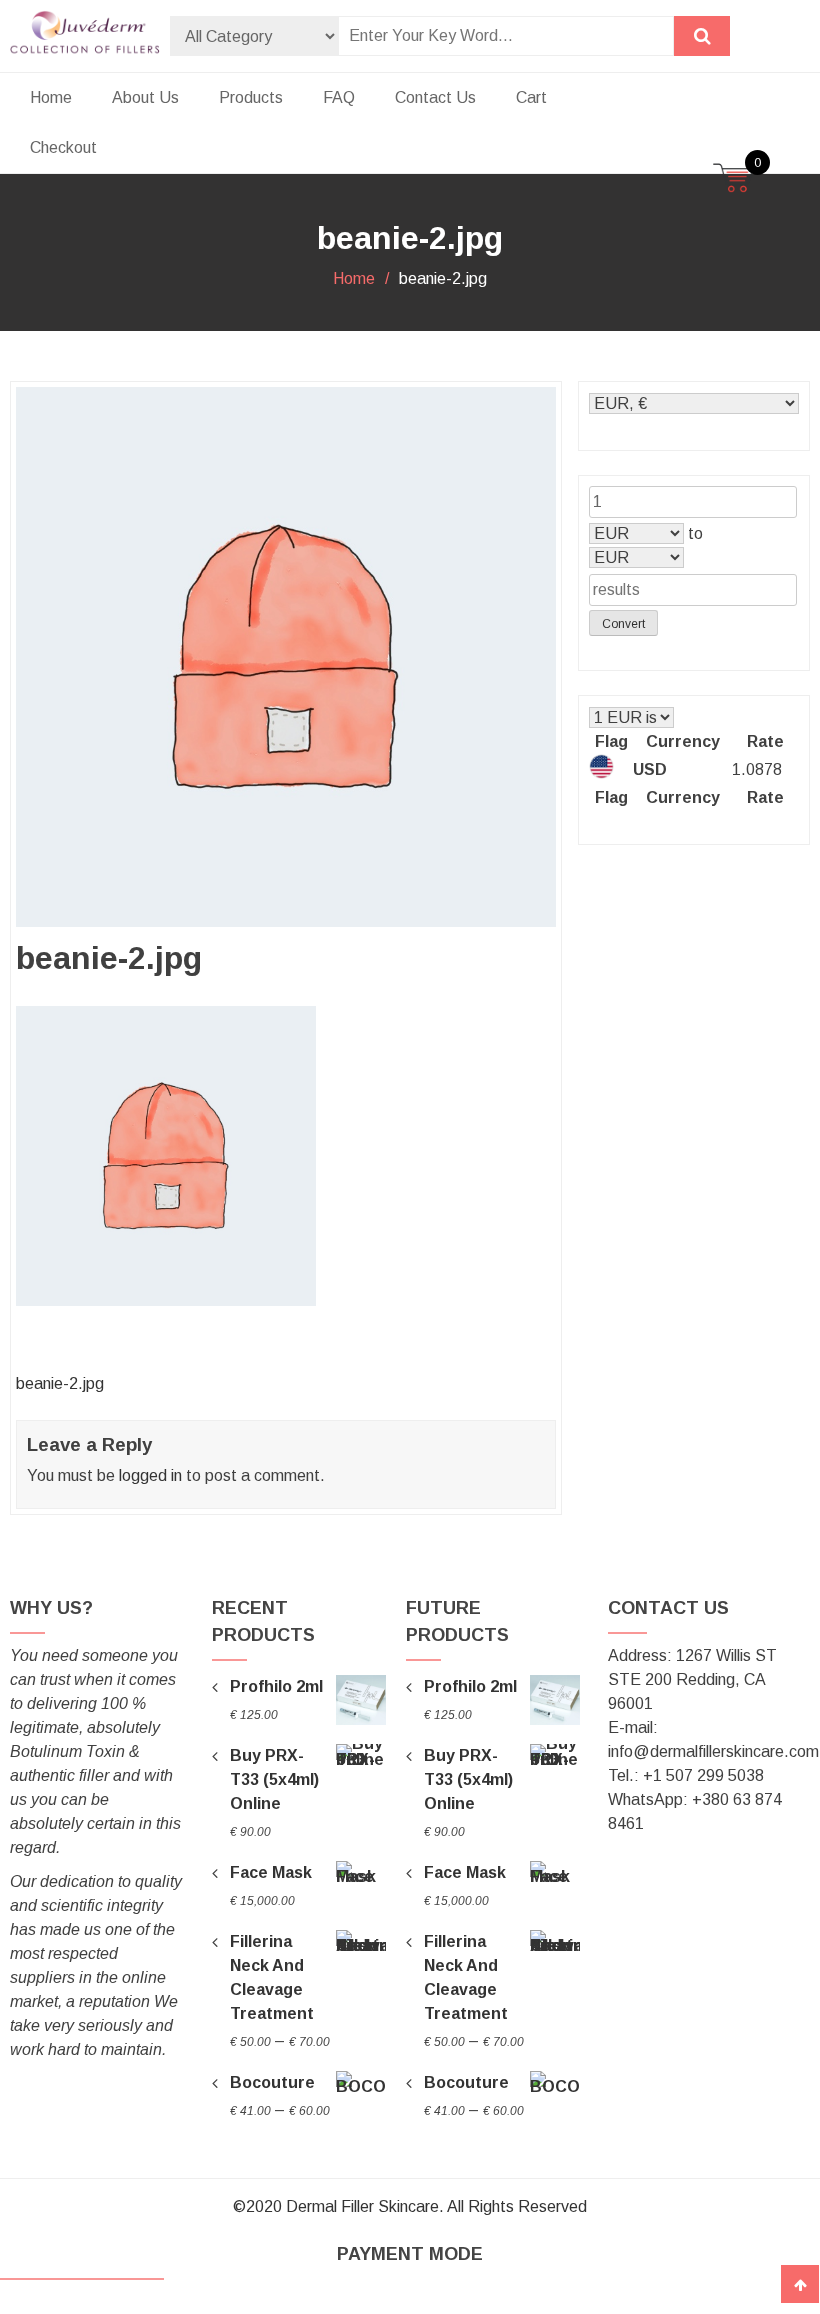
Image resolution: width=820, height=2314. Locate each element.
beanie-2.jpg (60, 1383)
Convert (623, 624)
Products (251, 97)
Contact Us (435, 97)
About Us (145, 97)
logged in (150, 1475)
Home (51, 97)
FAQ (339, 97)
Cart (531, 97)
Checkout (63, 147)
